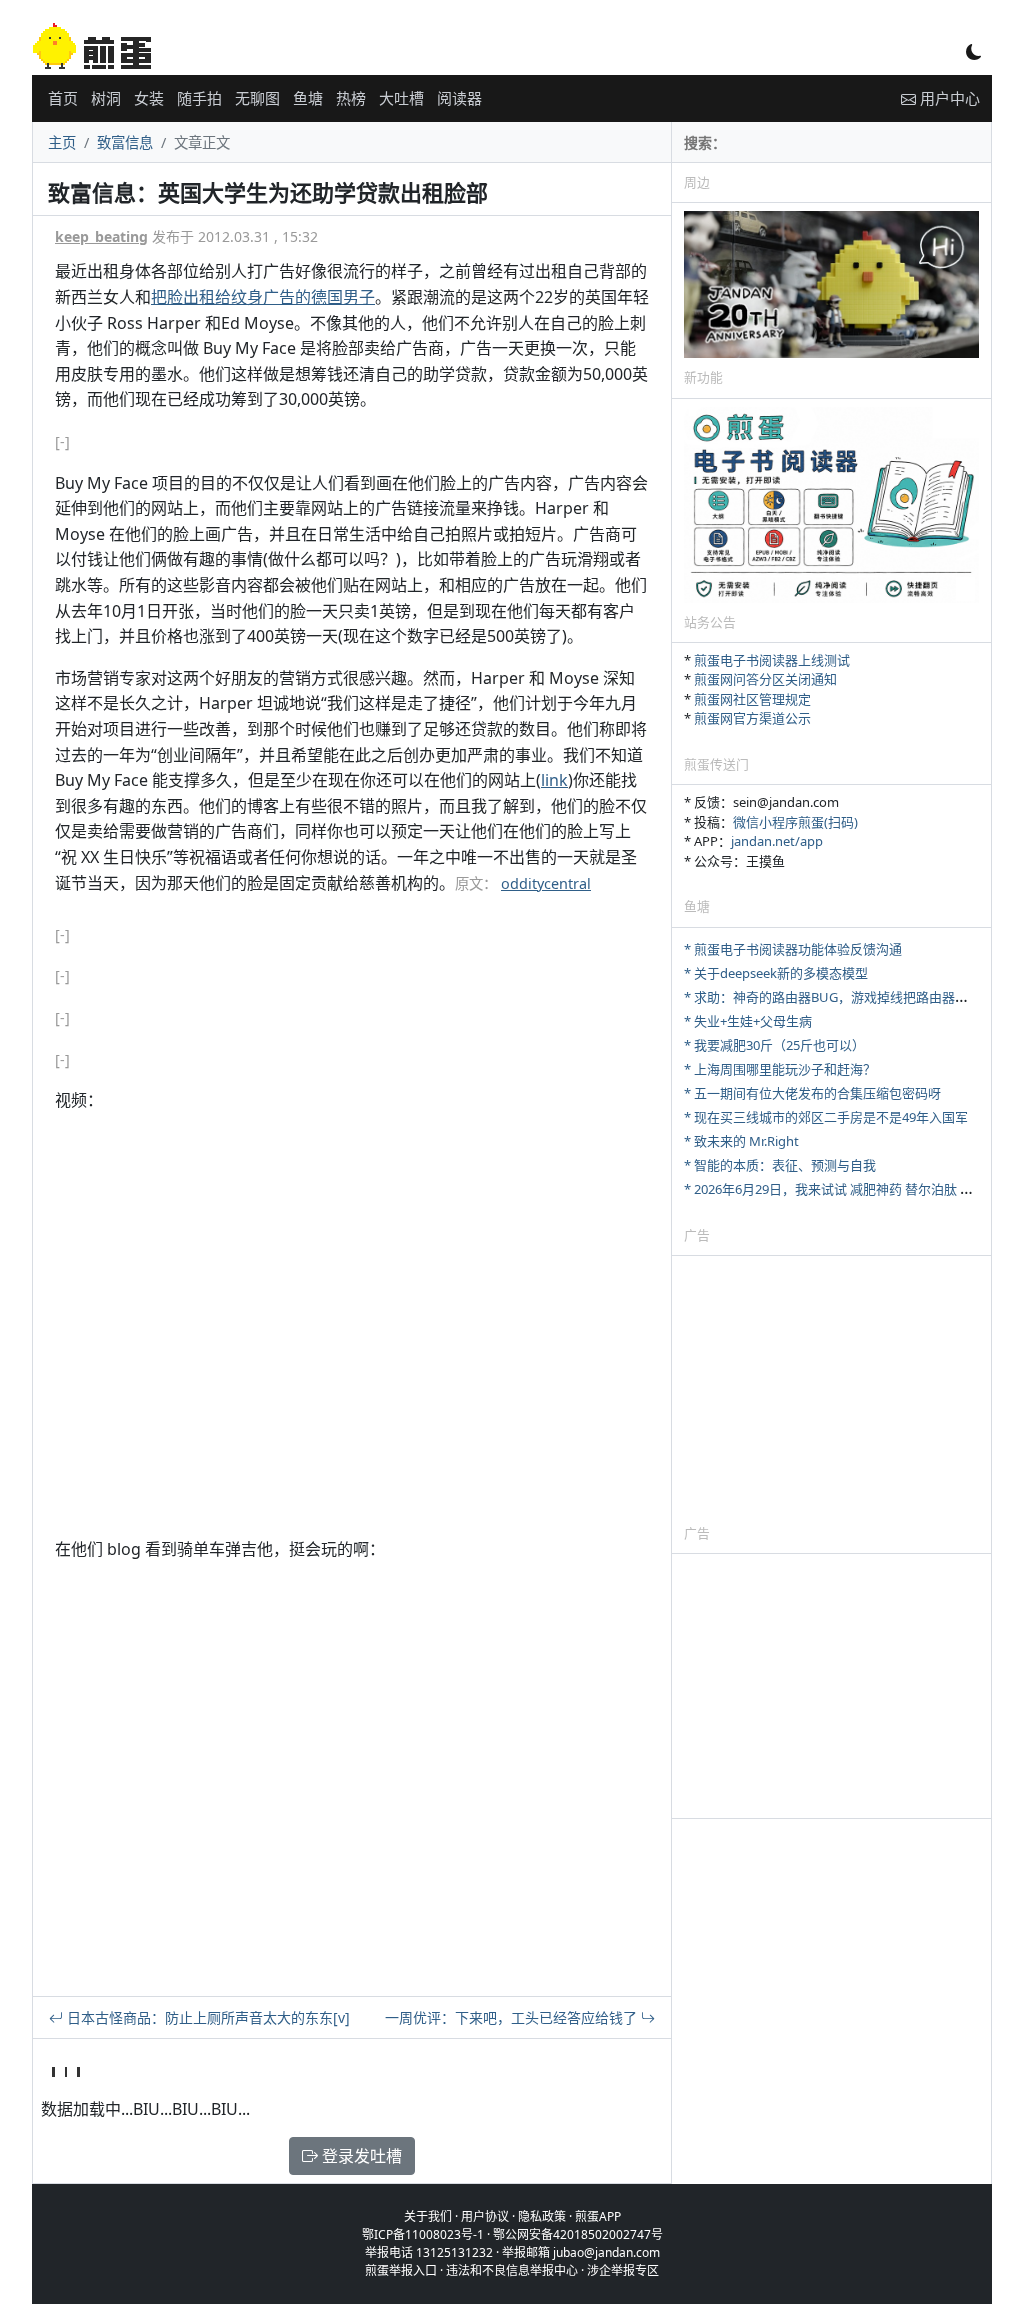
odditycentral (546, 883)
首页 (63, 98)
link (554, 780)
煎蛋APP (598, 2216)
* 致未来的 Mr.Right (741, 1141)
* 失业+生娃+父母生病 (748, 1021)
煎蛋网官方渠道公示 (752, 718)
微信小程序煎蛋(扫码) (795, 822)
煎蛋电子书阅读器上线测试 (772, 660)
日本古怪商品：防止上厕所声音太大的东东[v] (206, 2017)
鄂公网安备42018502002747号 (578, 2234)
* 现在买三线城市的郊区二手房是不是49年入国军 (826, 1117)
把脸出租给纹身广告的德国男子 (263, 297)
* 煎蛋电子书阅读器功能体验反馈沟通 (793, 949)
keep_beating (101, 236)
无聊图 (257, 98)
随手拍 (199, 98)
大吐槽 (401, 98)
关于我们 (428, 2216)
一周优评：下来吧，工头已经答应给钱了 (513, 2017)
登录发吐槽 (360, 2156)
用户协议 (485, 2216)
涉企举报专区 (623, 2270)
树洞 (106, 98)
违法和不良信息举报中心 (512, 2270)
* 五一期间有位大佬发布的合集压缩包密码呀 (812, 1093)
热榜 (351, 98)
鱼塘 (308, 98)
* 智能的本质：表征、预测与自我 (780, 1165)
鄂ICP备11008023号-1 (423, 2234)
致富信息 (125, 142)
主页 (62, 142)
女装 (149, 98)
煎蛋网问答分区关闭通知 (765, 679)
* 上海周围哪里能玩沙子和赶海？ (780, 1069)
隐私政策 (542, 2216)
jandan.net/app (777, 841)
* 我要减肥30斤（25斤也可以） (774, 1045)
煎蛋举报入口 (401, 2270)
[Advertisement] (831, 1389)
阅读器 (459, 98)
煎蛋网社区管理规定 (752, 699)
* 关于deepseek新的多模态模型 (776, 973)
